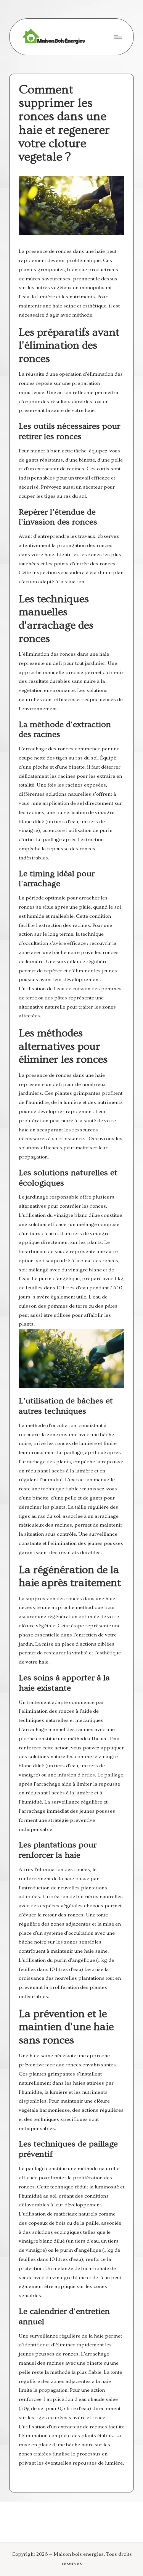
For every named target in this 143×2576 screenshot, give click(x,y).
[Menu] (117, 37)
